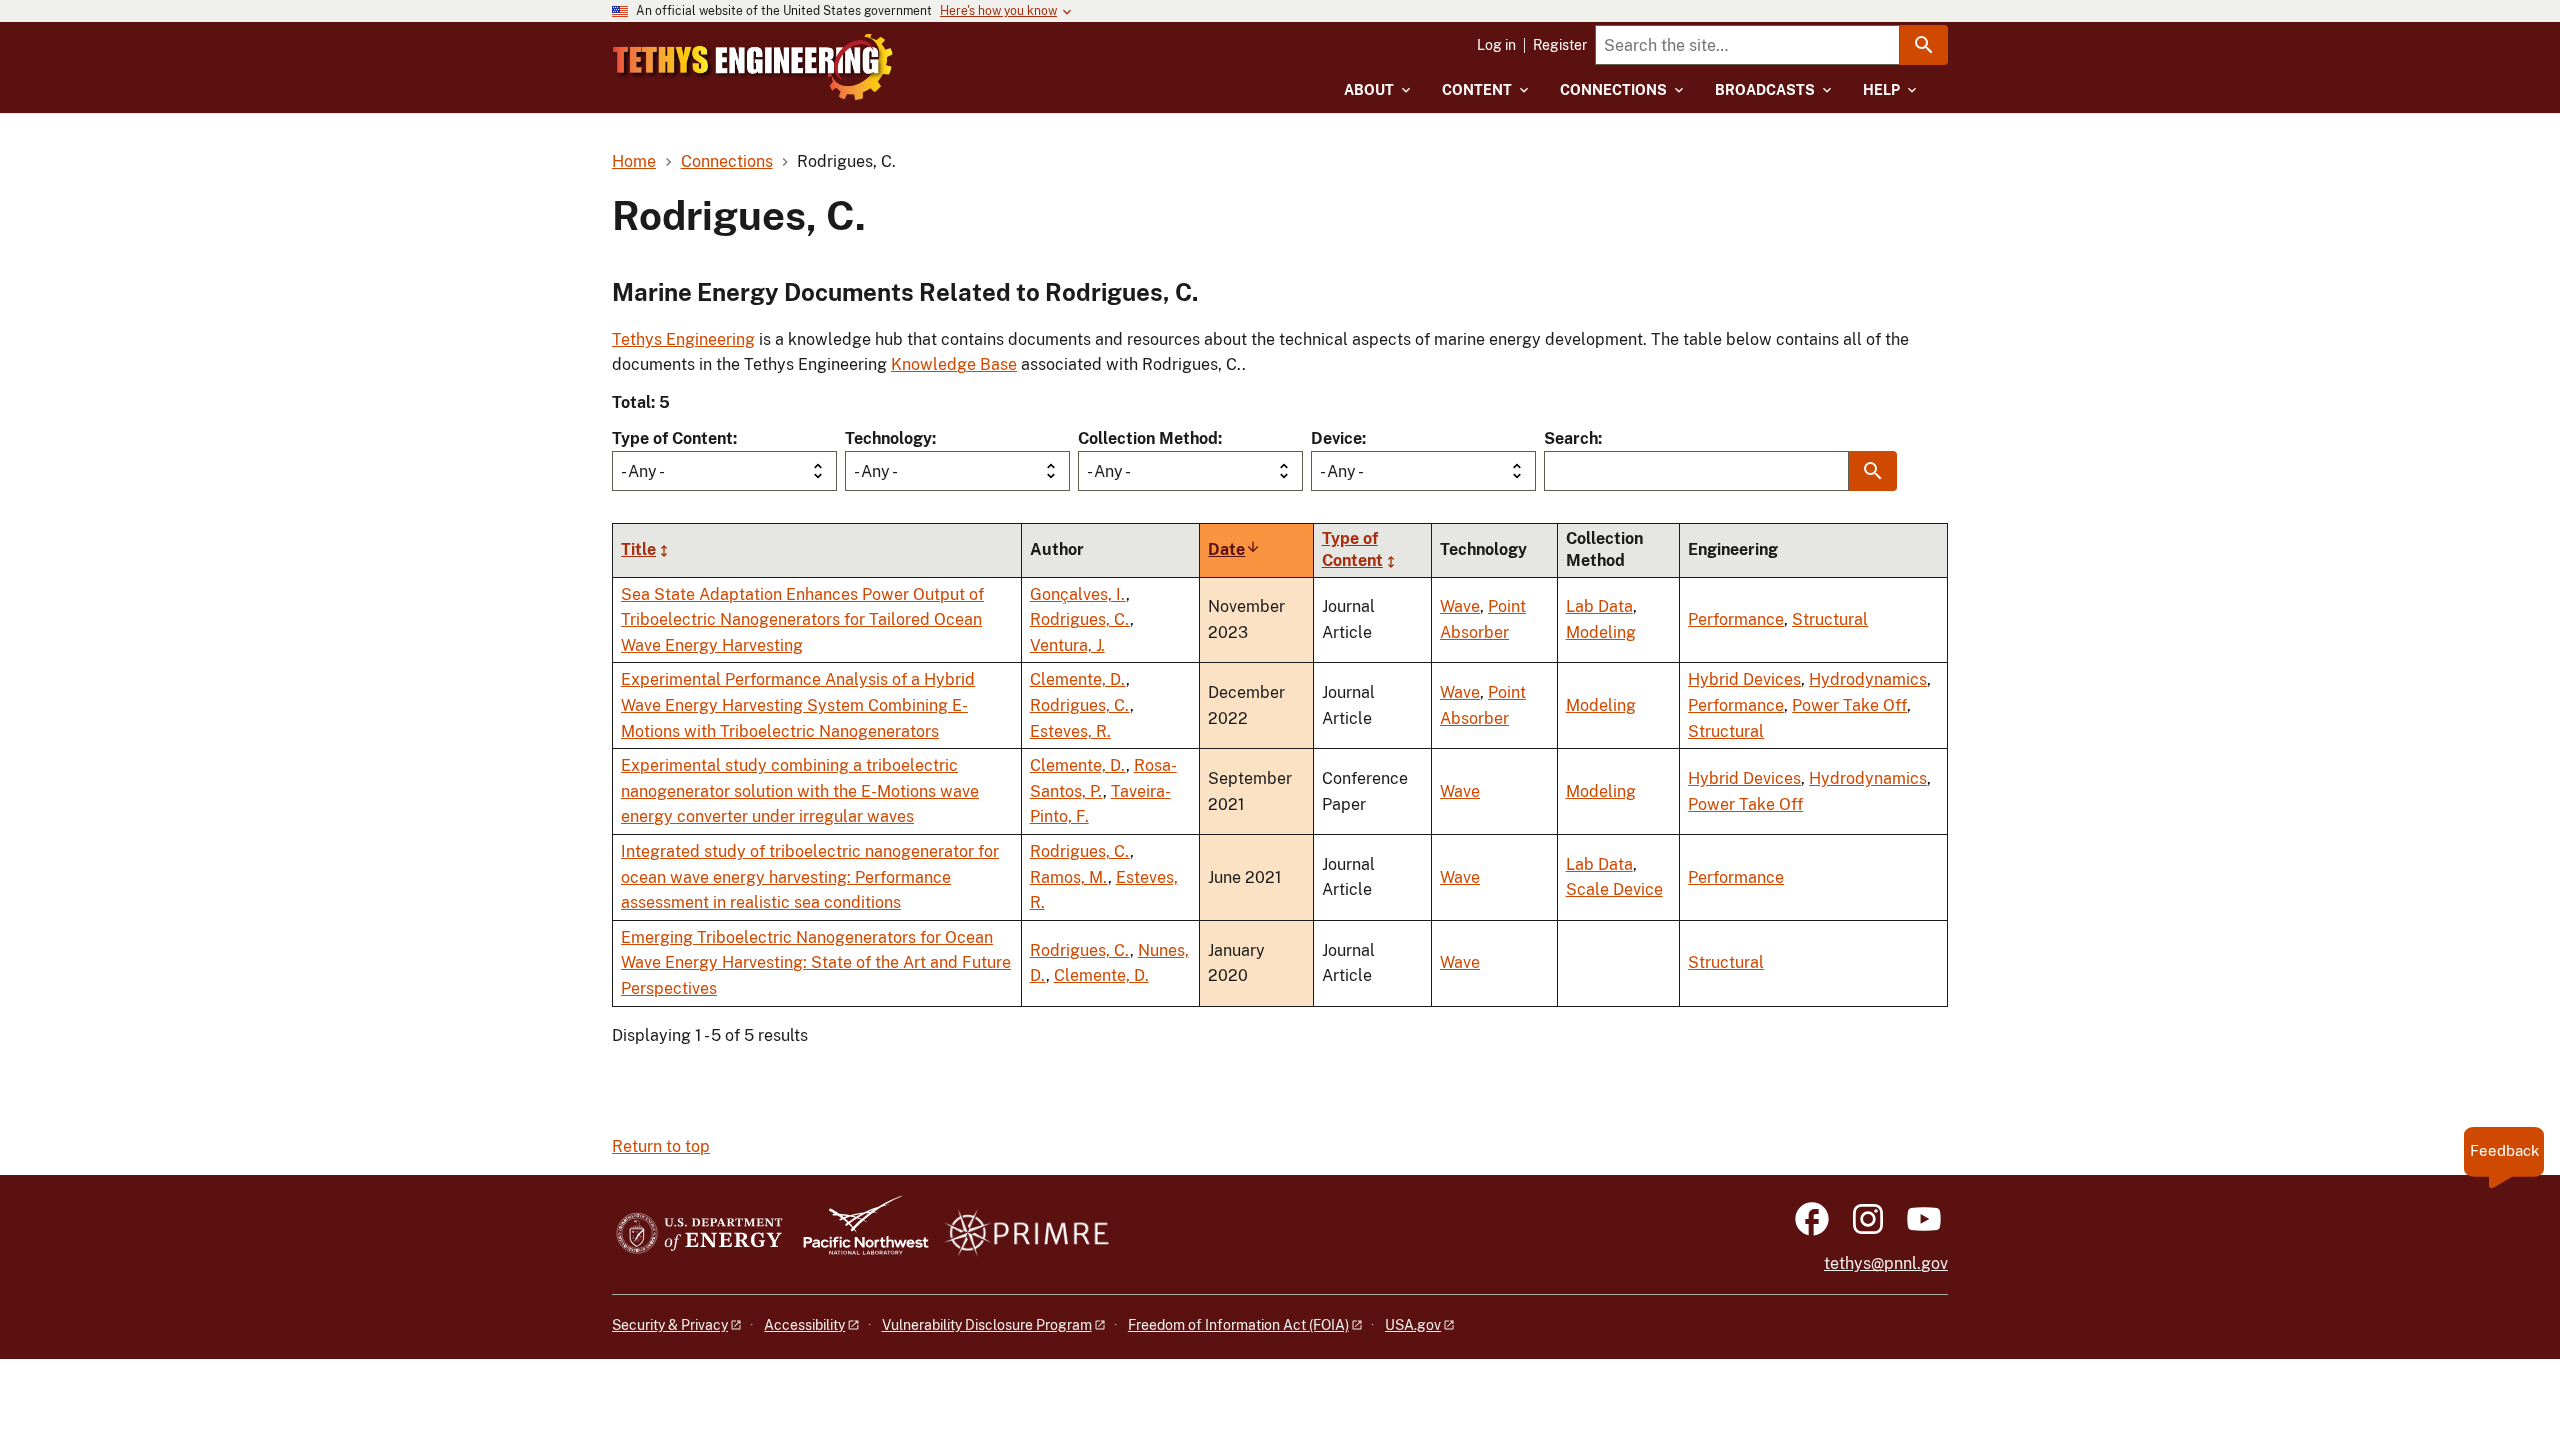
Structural (1830, 619)
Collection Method (1148, 438)
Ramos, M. (1069, 877)
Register (1560, 45)
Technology (888, 438)
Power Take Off (1849, 705)
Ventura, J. (1067, 645)
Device (1336, 438)
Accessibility (804, 1325)
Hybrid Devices (1744, 679)
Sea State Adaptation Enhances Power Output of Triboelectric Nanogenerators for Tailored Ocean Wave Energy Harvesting (802, 620)
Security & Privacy (670, 1325)
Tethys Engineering (683, 339)
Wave (1460, 606)
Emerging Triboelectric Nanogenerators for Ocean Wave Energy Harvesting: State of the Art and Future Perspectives (816, 963)
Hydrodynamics (1868, 679)
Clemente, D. (1078, 679)
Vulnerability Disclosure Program (987, 1325)
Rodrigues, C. (1080, 619)
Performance (1736, 619)
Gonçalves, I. (1078, 594)
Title (638, 549)
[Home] (753, 67)
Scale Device (1614, 889)
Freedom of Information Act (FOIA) (1238, 1325)
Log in (1496, 45)
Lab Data (1599, 606)
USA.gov (1413, 1325)
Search (1571, 438)
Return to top (661, 1146)
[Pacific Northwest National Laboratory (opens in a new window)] (858, 1234)
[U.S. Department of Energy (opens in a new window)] (699, 1234)
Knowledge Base (954, 364)
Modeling (1601, 632)
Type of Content (672, 438)
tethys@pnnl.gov (1886, 1263)
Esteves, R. (1070, 731)
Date (1234, 549)
